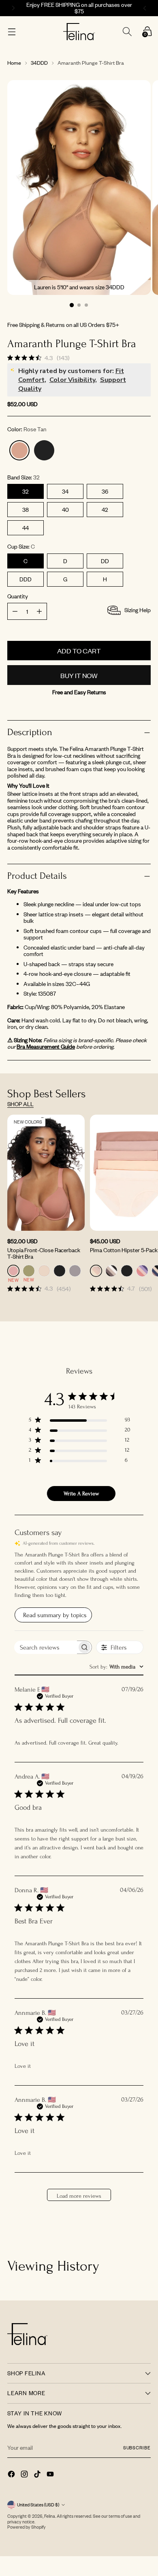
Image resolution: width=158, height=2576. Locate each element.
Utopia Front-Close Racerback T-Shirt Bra (44, 1253)
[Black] (44, 450)
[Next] (146, 8)
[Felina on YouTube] (51, 2475)
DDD (26, 579)
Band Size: (23, 478)
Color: (27, 429)
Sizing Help (138, 610)
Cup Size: (21, 547)
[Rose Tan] (19, 450)
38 (26, 510)
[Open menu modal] (12, 32)
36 (105, 491)
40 (65, 510)
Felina (50, 2516)
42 (105, 510)
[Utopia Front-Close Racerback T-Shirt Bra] (46, 1173)
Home (14, 63)
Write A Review (81, 1494)
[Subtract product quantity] (39, 611)
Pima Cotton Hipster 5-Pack (124, 1250)
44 (26, 528)
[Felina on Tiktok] (38, 2475)
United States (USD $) (38, 2505)
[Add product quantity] (15, 611)
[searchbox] (46, 1647)
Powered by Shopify (27, 2527)
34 (65, 491)
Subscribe (137, 2448)
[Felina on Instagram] (25, 2475)
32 (26, 491)
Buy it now (79, 675)
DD (105, 561)
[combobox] (116, 1667)
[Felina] (79, 32)
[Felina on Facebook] (12, 2475)
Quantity (18, 597)
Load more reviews (79, 2196)
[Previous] (12, 8)
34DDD (39, 63)
